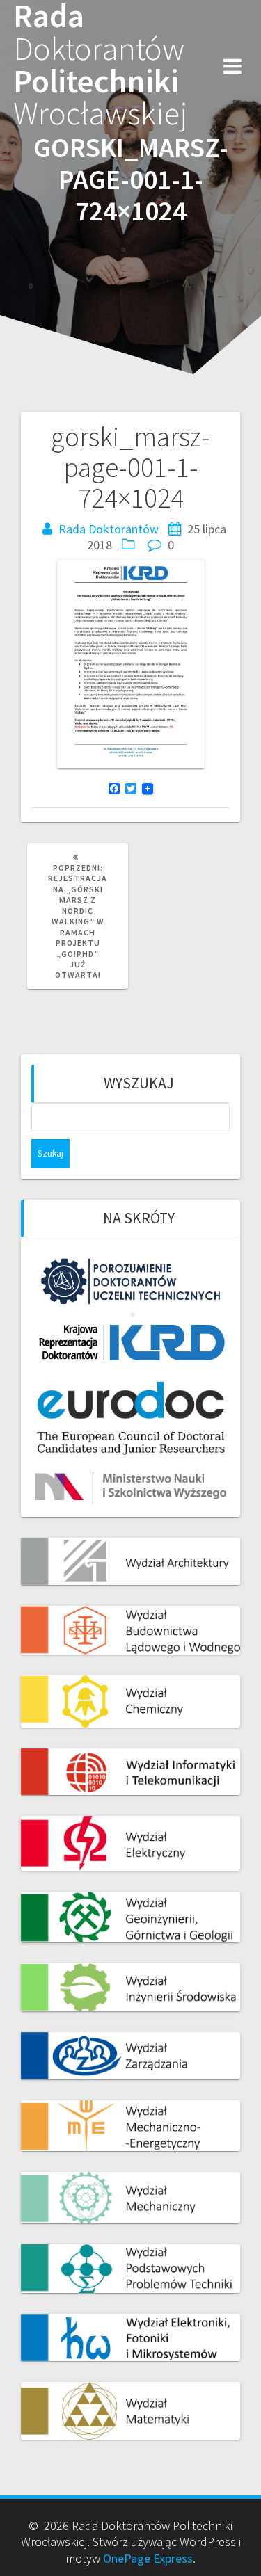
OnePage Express (148, 2558)
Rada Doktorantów (109, 529)
